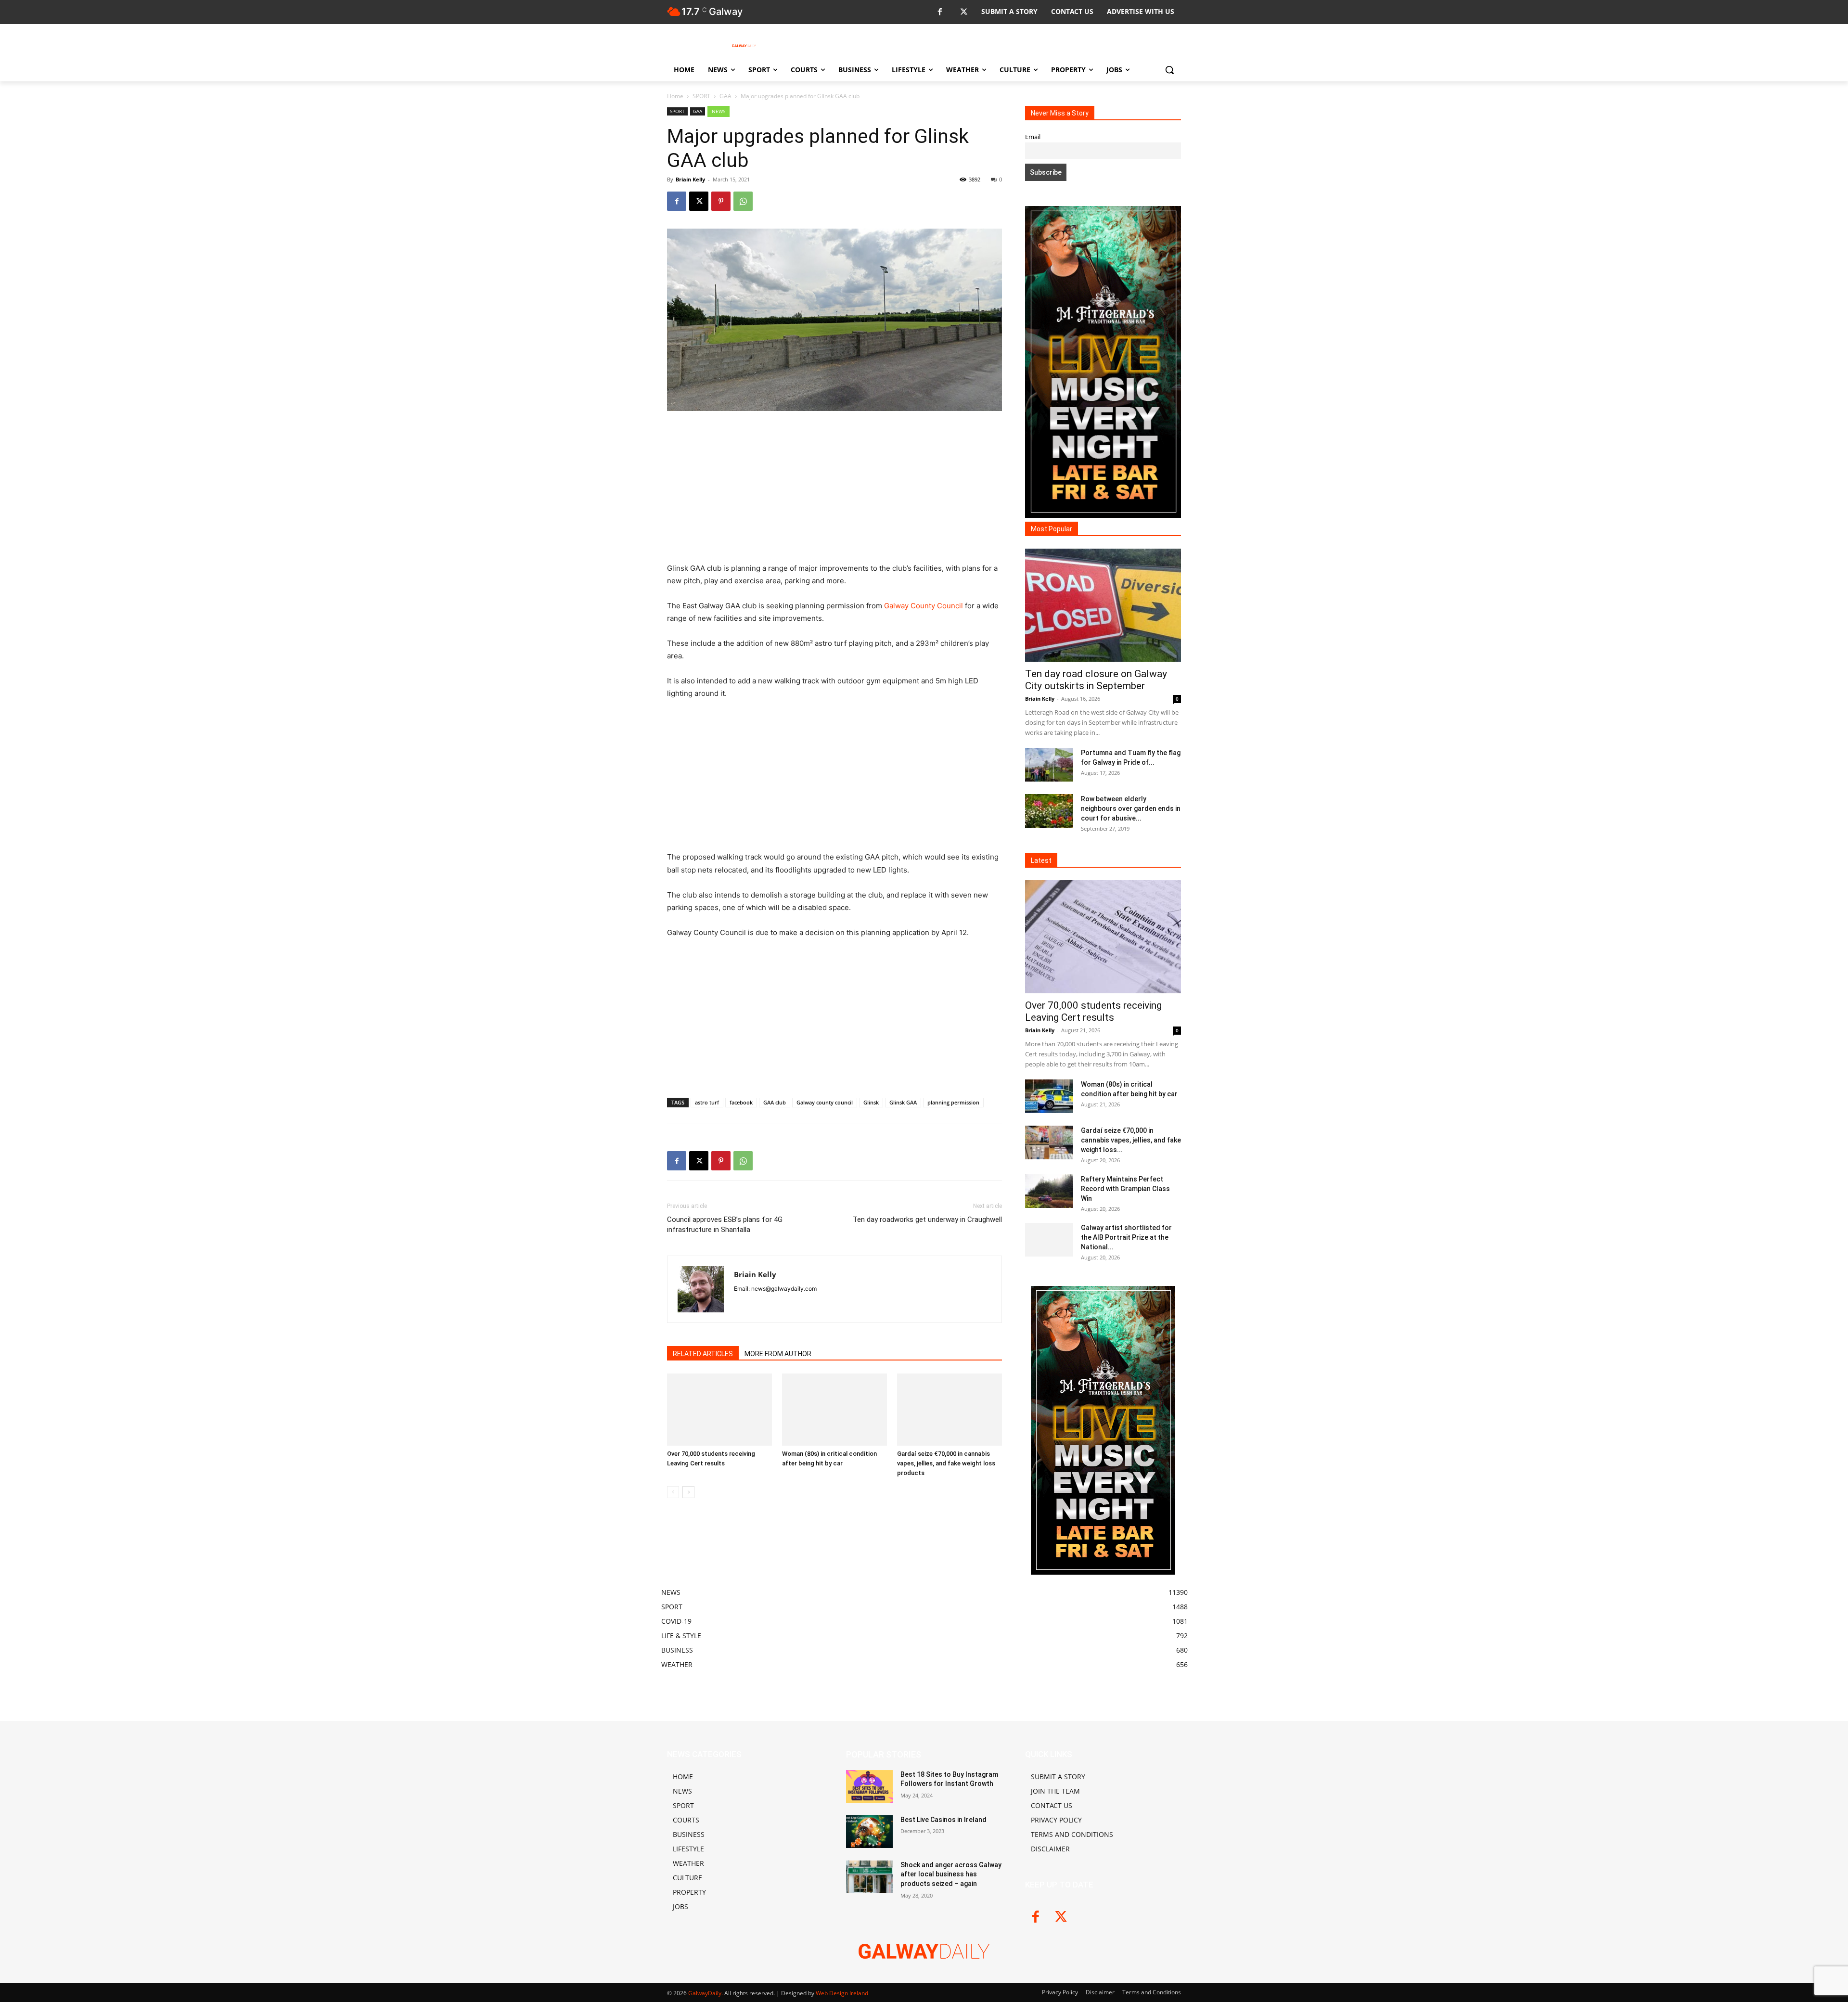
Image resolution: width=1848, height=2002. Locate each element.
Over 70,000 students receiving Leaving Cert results (1093, 1011)
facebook (741, 1102)
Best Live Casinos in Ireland (943, 1820)
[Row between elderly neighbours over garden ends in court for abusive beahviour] (1049, 811)
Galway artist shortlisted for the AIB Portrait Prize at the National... (1126, 1237)
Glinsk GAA (903, 1102)
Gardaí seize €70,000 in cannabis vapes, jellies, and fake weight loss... (1131, 1140)
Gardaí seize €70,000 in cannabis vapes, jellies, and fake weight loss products (946, 1463)
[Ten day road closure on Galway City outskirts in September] (1103, 605)
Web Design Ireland (842, 1993)
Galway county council (825, 1102)
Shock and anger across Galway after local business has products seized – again (951, 1874)
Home (675, 96)
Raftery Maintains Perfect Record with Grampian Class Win (1125, 1189)
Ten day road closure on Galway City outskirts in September (1096, 680)
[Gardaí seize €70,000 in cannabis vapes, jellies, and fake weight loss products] (950, 1410)
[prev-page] (673, 1492)
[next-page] (688, 1492)
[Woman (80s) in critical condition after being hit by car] (834, 1410)
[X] (964, 12)
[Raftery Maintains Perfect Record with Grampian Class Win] (1049, 1191)
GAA (725, 96)
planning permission (953, 1102)
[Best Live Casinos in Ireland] (869, 1832)
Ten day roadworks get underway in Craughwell (927, 1219)
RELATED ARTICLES (703, 1354)
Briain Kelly (690, 179)
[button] (1169, 70)
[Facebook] (940, 12)
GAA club (775, 1102)
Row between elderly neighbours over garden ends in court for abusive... (1131, 808)
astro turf (707, 1102)
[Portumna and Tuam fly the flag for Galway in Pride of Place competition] (1049, 765)
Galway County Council (924, 606)
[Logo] (744, 46)
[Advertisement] (834, 491)
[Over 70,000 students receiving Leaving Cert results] (719, 1410)
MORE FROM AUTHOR (778, 1354)
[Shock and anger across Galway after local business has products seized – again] (869, 1877)
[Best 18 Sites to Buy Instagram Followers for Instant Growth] (869, 1786)
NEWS (719, 111)
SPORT (701, 96)
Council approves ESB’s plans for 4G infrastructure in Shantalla (725, 1225)
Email (1033, 137)
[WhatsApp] (743, 201)
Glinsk (871, 1102)
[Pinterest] (721, 201)
